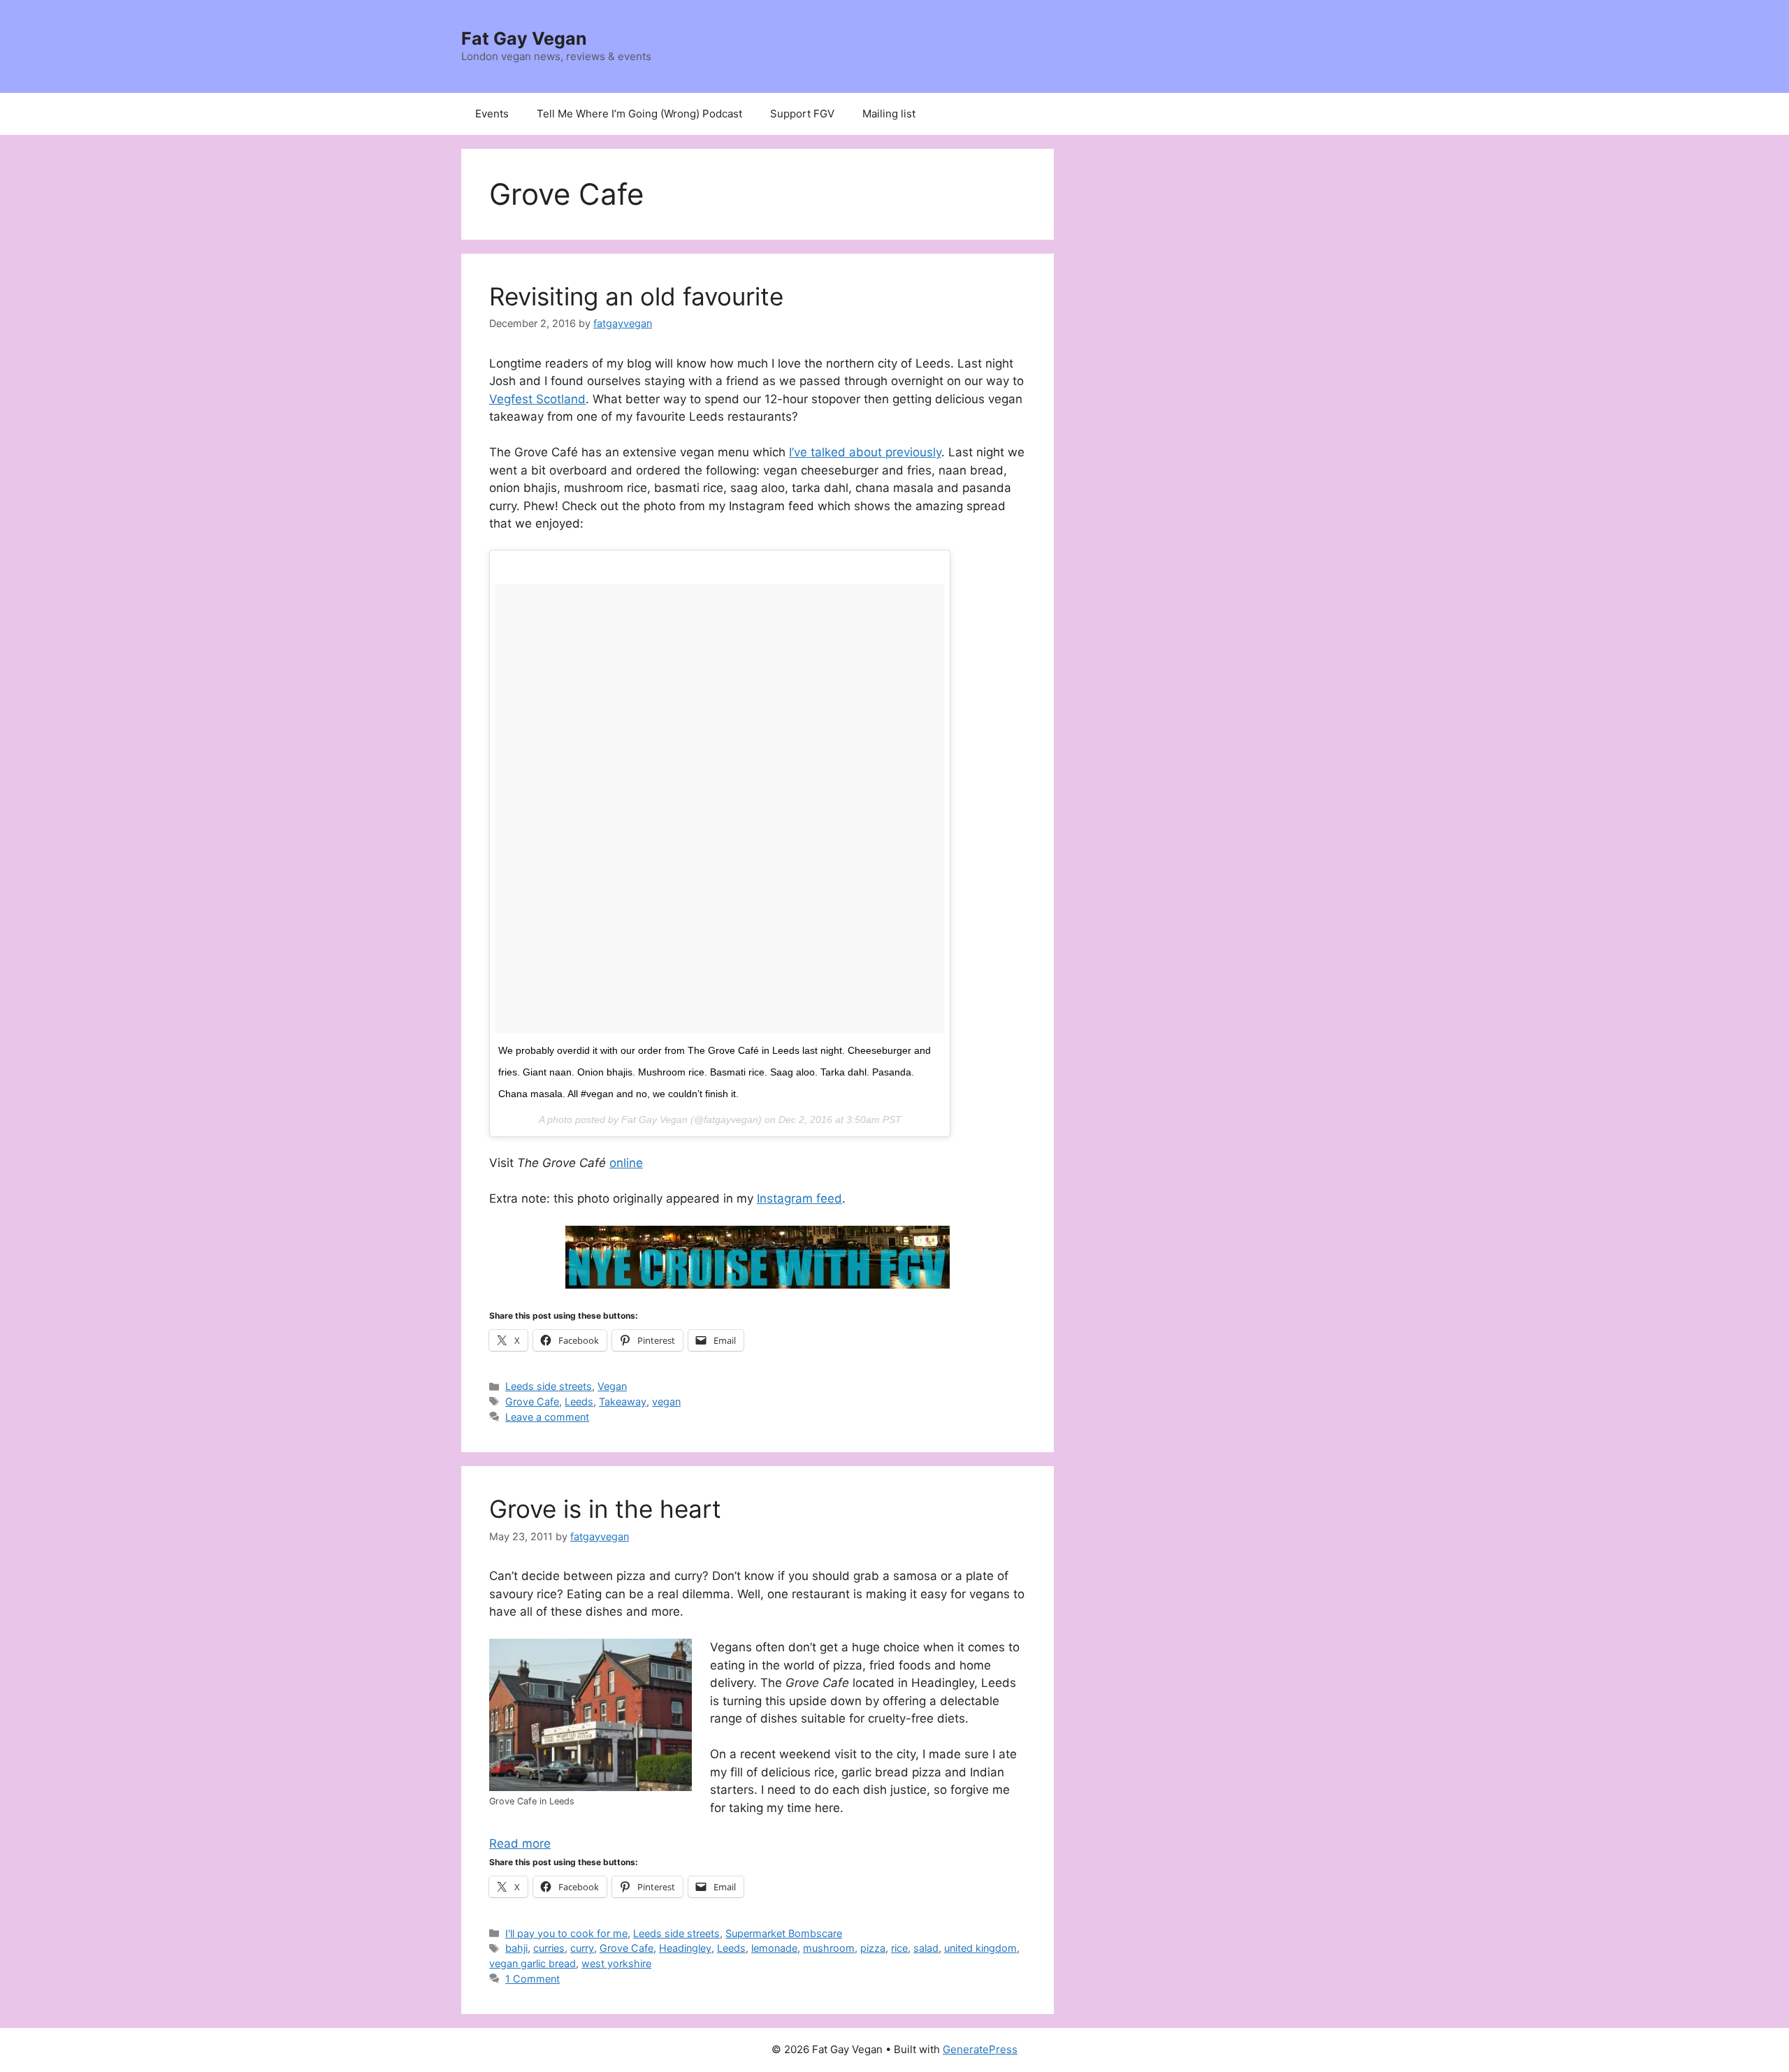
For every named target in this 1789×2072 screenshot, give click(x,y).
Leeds (579, 1401)
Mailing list (889, 114)
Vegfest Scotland (537, 399)
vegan (666, 1401)
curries (549, 1948)
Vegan (612, 1386)
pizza (873, 1948)
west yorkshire (616, 1963)
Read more (520, 1843)
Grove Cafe (532, 1401)
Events (492, 114)
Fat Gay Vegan (524, 38)
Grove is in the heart (605, 1509)
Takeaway (623, 1401)
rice (899, 1948)
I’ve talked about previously (865, 452)
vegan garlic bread (533, 1963)
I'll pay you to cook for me (566, 1933)
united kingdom (980, 1948)
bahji (516, 1948)
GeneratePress (980, 2049)
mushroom (829, 1948)
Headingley (685, 1948)
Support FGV (802, 114)
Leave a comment (547, 1417)
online (626, 1163)
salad (926, 1948)
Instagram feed (799, 1198)
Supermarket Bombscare (784, 1933)
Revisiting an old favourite (636, 296)
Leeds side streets (549, 1386)
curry (582, 1948)
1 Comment (533, 1979)
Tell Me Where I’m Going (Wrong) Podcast (639, 114)
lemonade (774, 1948)
